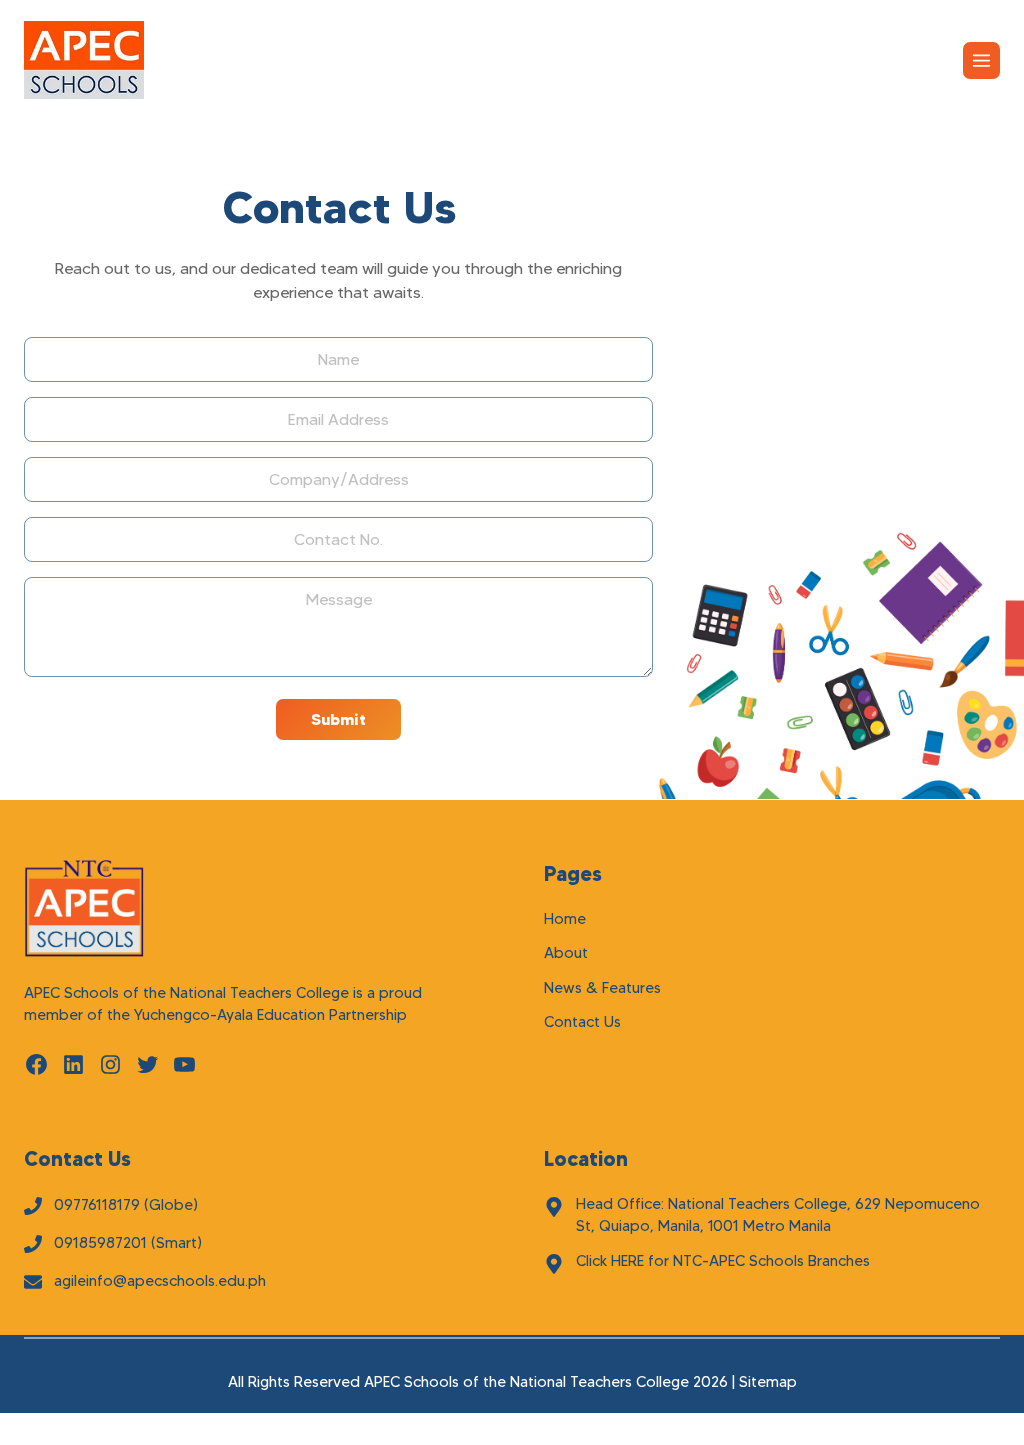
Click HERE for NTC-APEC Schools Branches (723, 1261)
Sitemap (768, 1382)
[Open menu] (981, 60)
